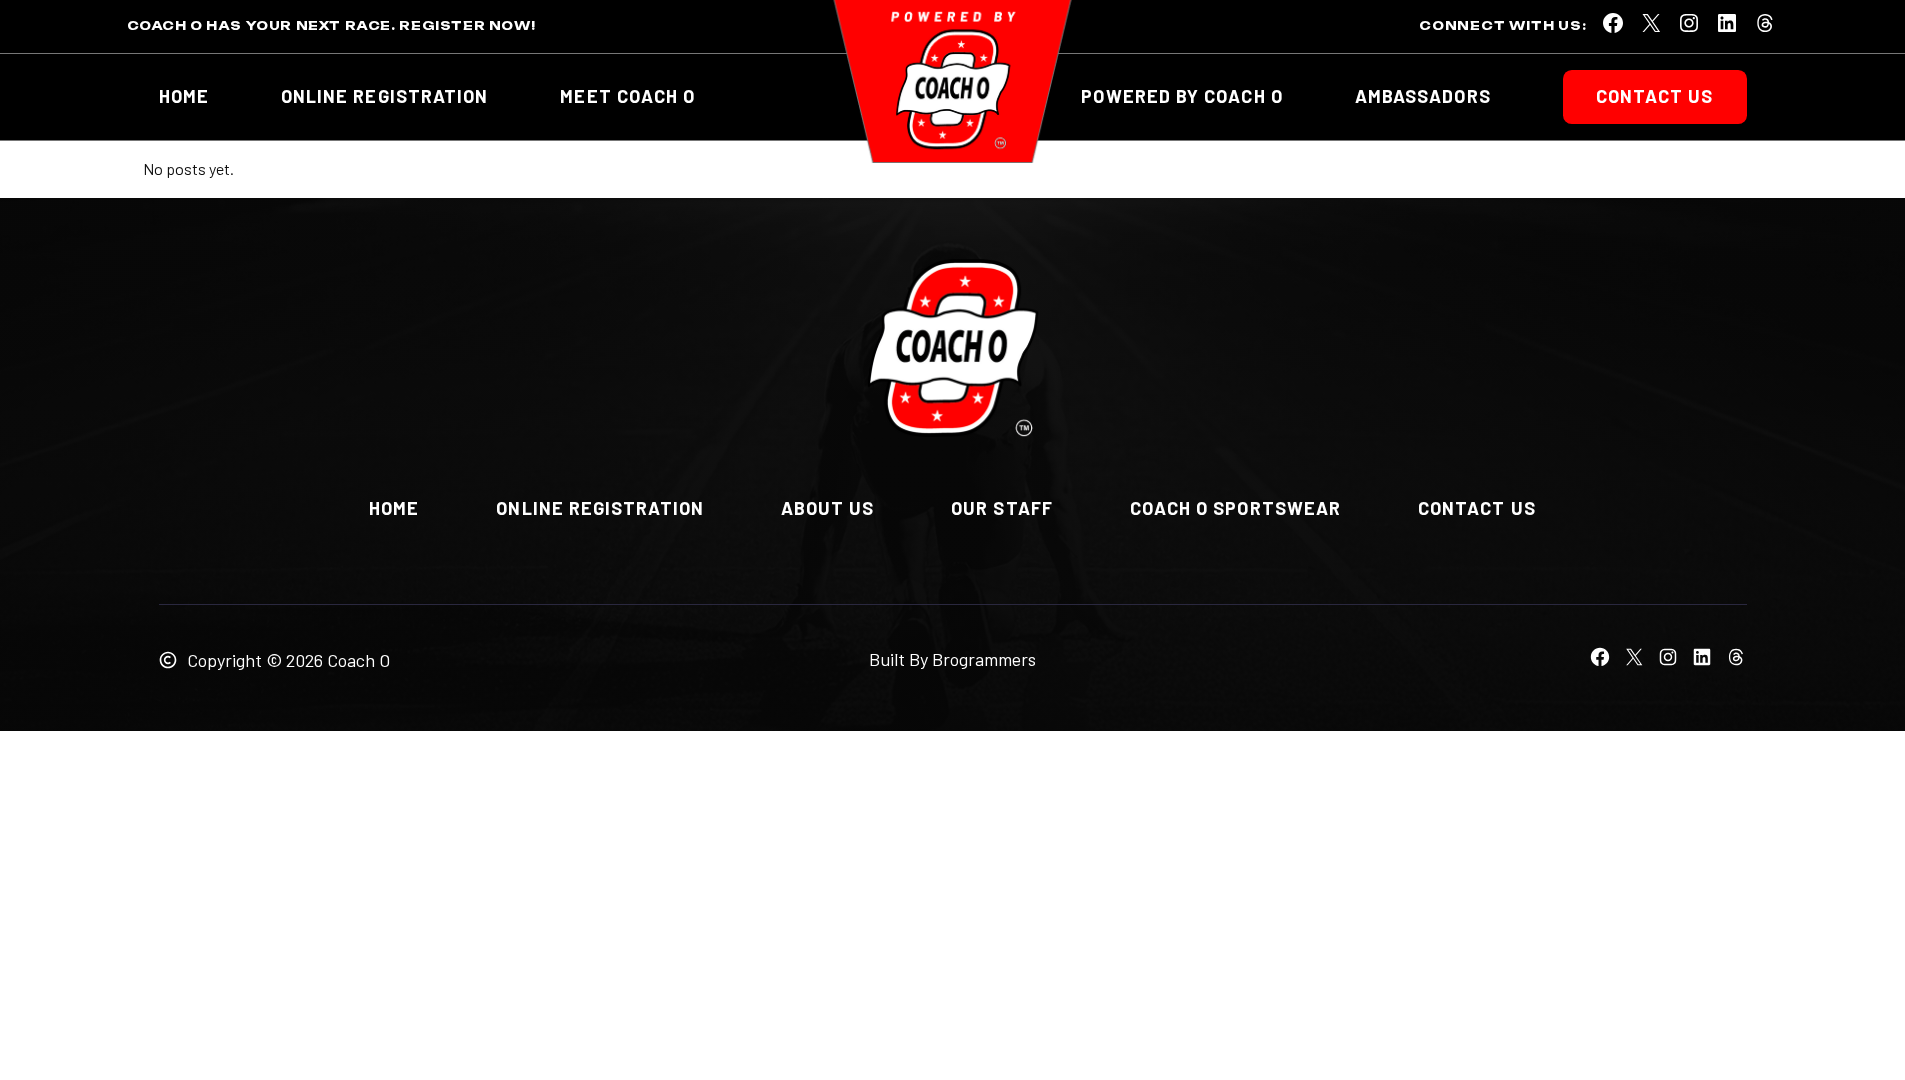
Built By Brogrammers (952, 659)
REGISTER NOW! (467, 25)
